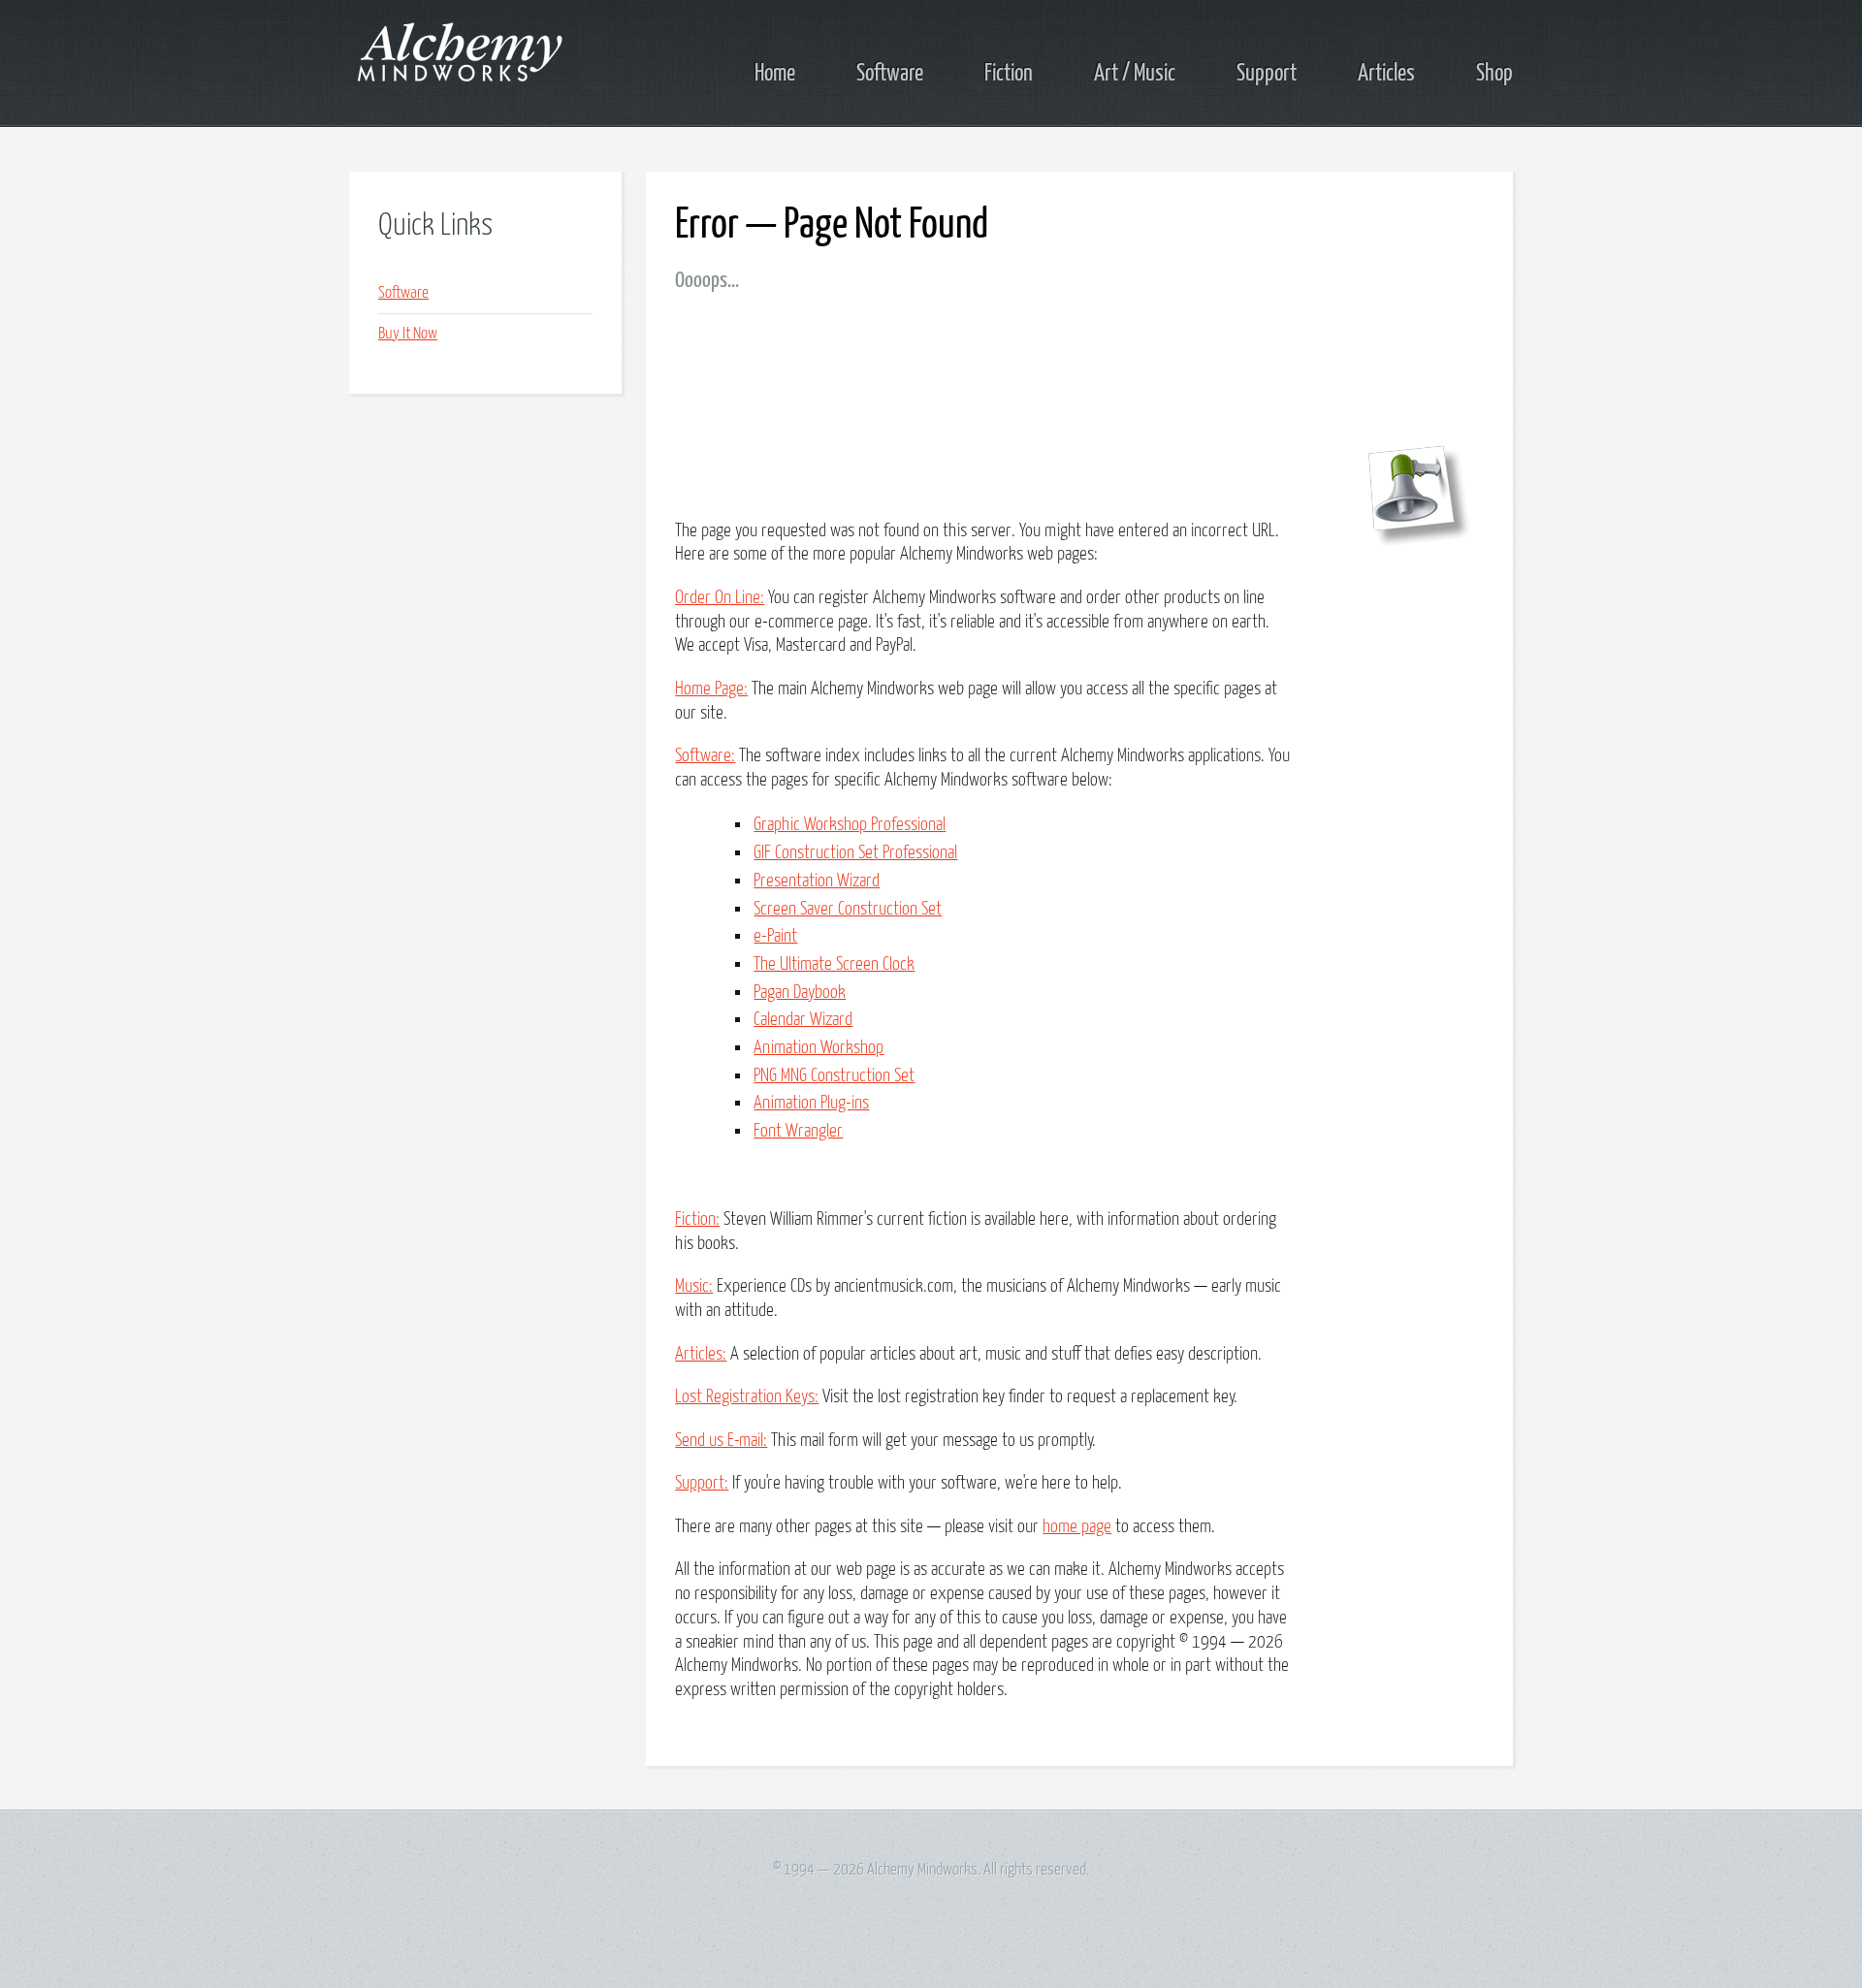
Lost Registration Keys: (747, 1397)
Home (775, 74)
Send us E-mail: (721, 1441)
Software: (705, 756)
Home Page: (711, 689)
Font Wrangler (798, 1131)
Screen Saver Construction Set (848, 909)
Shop (1494, 74)
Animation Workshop (819, 1048)
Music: (694, 1286)
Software (890, 74)
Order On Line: (720, 598)
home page (1077, 1527)
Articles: (701, 1354)
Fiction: (697, 1219)
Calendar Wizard (803, 1020)
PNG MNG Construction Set (834, 1076)
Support (1267, 74)
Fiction (1009, 74)
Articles (1386, 74)
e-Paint (775, 936)
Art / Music (1135, 74)
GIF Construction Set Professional (855, 853)
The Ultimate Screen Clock (834, 964)
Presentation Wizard (817, 881)
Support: (702, 1483)
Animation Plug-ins (811, 1103)
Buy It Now (408, 334)
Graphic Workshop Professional (850, 825)
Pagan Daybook (800, 993)
